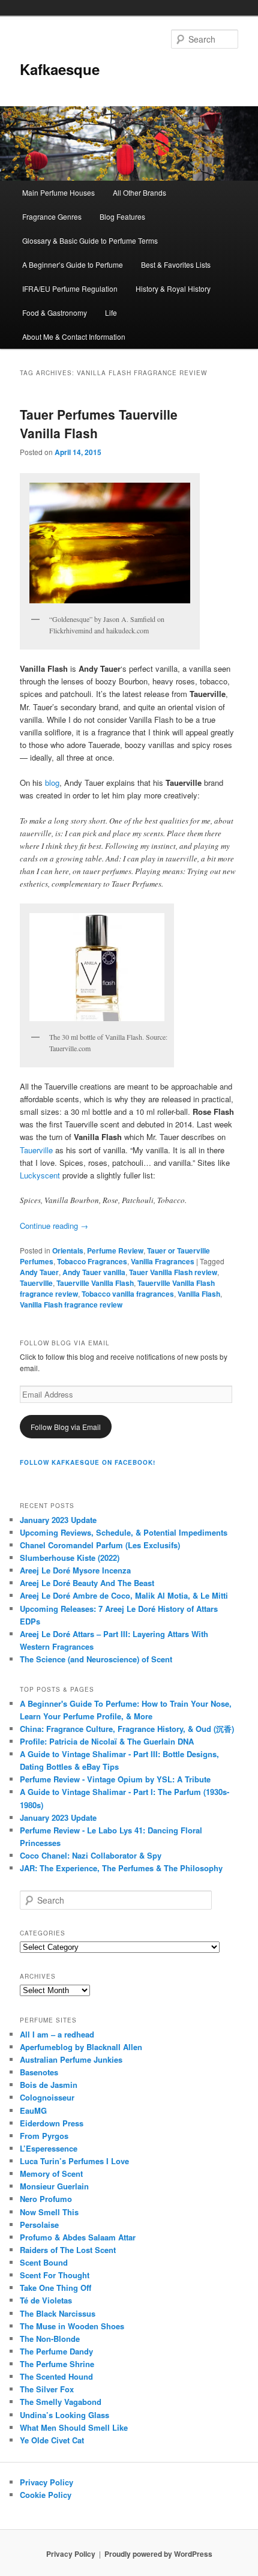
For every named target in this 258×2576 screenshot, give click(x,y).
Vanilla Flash (199, 1294)
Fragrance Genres (52, 216)
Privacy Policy (46, 2482)
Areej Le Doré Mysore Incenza (75, 1570)
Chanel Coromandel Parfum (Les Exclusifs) (100, 1545)
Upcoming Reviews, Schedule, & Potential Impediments (124, 1532)
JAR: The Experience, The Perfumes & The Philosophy (121, 1868)
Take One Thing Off (55, 2288)
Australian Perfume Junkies (71, 2059)
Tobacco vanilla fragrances (128, 1294)
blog (52, 783)
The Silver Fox (47, 2389)
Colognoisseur (47, 2097)
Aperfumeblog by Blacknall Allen (81, 2047)
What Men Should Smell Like (74, 2427)
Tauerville (36, 1150)
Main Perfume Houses (58, 192)
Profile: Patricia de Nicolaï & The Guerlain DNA (107, 1741)
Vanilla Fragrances (163, 1261)
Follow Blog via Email (66, 1427)
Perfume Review (115, 1250)
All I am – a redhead (57, 2034)
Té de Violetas (46, 2300)
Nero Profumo (46, 2199)
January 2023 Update (58, 1520)
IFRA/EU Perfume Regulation (70, 288)
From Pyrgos (44, 2136)
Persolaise (39, 2225)
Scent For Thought (55, 2275)
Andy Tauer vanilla (94, 1272)
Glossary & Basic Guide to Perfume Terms (90, 240)
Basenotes (39, 2072)
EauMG (33, 2110)
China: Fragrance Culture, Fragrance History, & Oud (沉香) (127, 1729)
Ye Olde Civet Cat (52, 2440)
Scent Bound (44, 2262)
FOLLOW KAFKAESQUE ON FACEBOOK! (88, 1462)
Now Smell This (49, 2212)
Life (111, 312)
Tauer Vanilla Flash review (173, 1272)
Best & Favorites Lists (176, 264)
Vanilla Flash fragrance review (71, 1305)
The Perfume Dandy (56, 2351)
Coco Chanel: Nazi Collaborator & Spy (91, 1855)
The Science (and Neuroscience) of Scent (96, 1659)
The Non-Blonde (50, 2339)
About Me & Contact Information (74, 336)
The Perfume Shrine (57, 2364)
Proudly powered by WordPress (158, 2554)
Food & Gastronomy (55, 312)
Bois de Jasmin (49, 2085)
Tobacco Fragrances (92, 1261)
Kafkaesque (60, 69)
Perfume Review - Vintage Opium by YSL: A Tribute (115, 1779)
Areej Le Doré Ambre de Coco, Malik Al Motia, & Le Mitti (124, 1595)
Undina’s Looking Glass (64, 2415)
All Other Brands (139, 192)
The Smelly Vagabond (61, 2402)
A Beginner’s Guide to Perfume (73, 264)
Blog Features (122, 216)
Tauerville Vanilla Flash (95, 1283)
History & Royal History (173, 288)
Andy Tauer (39, 1272)
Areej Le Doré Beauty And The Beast (87, 1583)
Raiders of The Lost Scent (68, 2250)
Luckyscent (40, 1175)
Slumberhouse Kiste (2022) (70, 1558)
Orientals (68, 1250)
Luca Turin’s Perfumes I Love (74, 2161)
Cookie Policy (46, 2495)
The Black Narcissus (58, 2313)
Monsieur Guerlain (54, 2186)
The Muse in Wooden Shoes (72, 2326)
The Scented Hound (56, 2376)
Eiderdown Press (52, 2123)
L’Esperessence (49, 2148)
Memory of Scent (51, 2173)
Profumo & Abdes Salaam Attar (78, 2237)
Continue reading (54, 1226)
